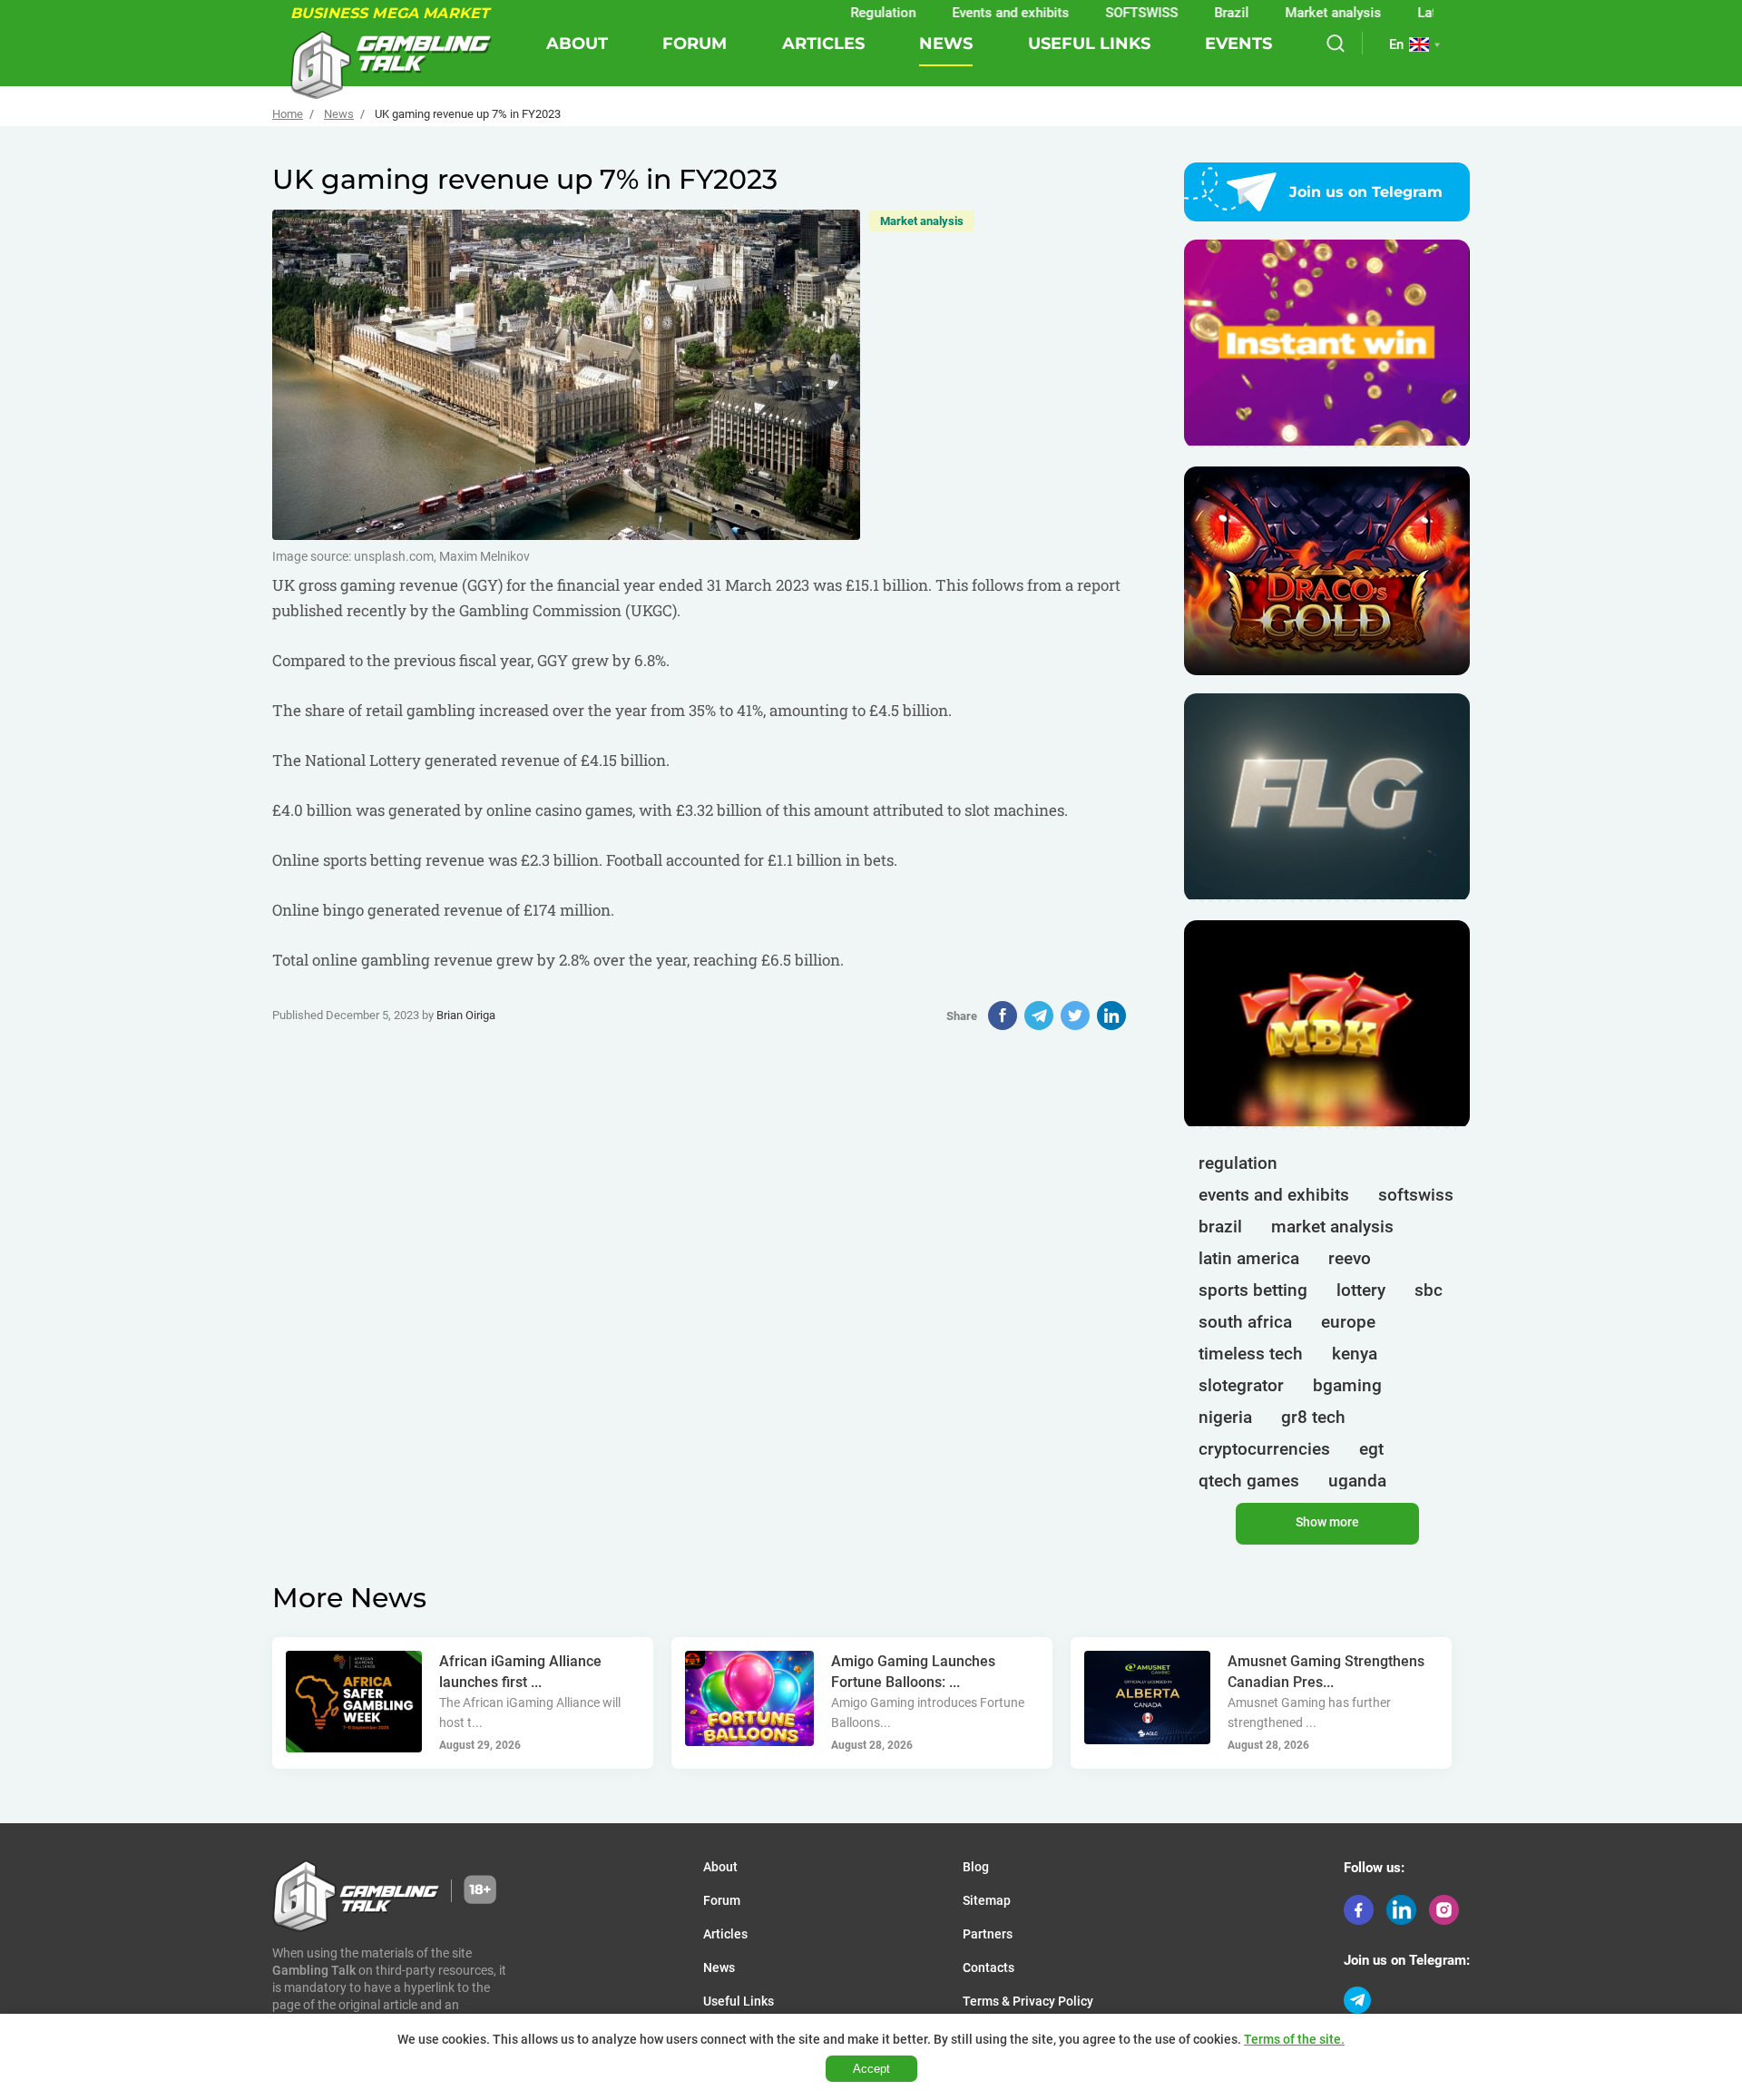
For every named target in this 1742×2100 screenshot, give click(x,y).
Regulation (829, 13)
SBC (1429, 1290)
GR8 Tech (1313, 1417)
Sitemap (987, 1900)
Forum (695, 44)
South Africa (1245, 1322)
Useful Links (1089, 44)
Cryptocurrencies (1264, 1449)
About (577, 44)
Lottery (1361, 1290)
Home (288, 114)
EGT (1371, 1449)
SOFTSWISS (1088, 13)
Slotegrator (1241, 1385)
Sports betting (1253, 1290)
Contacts (988, 1968)
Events (1238, 44)
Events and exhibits (957, 13)
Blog (976, 1867)
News (946, 44)
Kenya (1355, 1354)
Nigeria (1225, 1417)
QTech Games (1249, 1481)
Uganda (1357, 1481)
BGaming (1347, 1385)
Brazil (1178, 13)
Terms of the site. (1294, 2039)
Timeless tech (1251, 1354)
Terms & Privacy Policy (1028, 2001)
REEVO (1350, 1258)
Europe (1348, 1322)
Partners (988, 1934)
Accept (871, 2069)
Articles (823, 44)
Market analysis (1279, 13)
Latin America (1406, 13)
